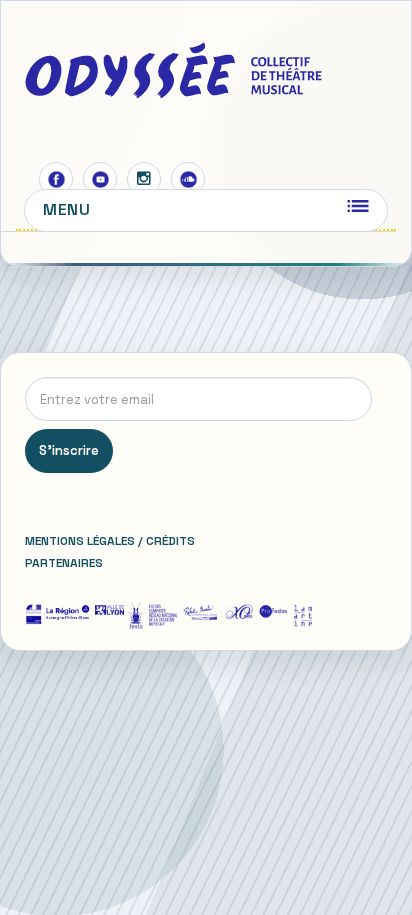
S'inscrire (69, 450)
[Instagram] (144, 179)
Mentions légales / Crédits (110, 541)
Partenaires (64, 563)
